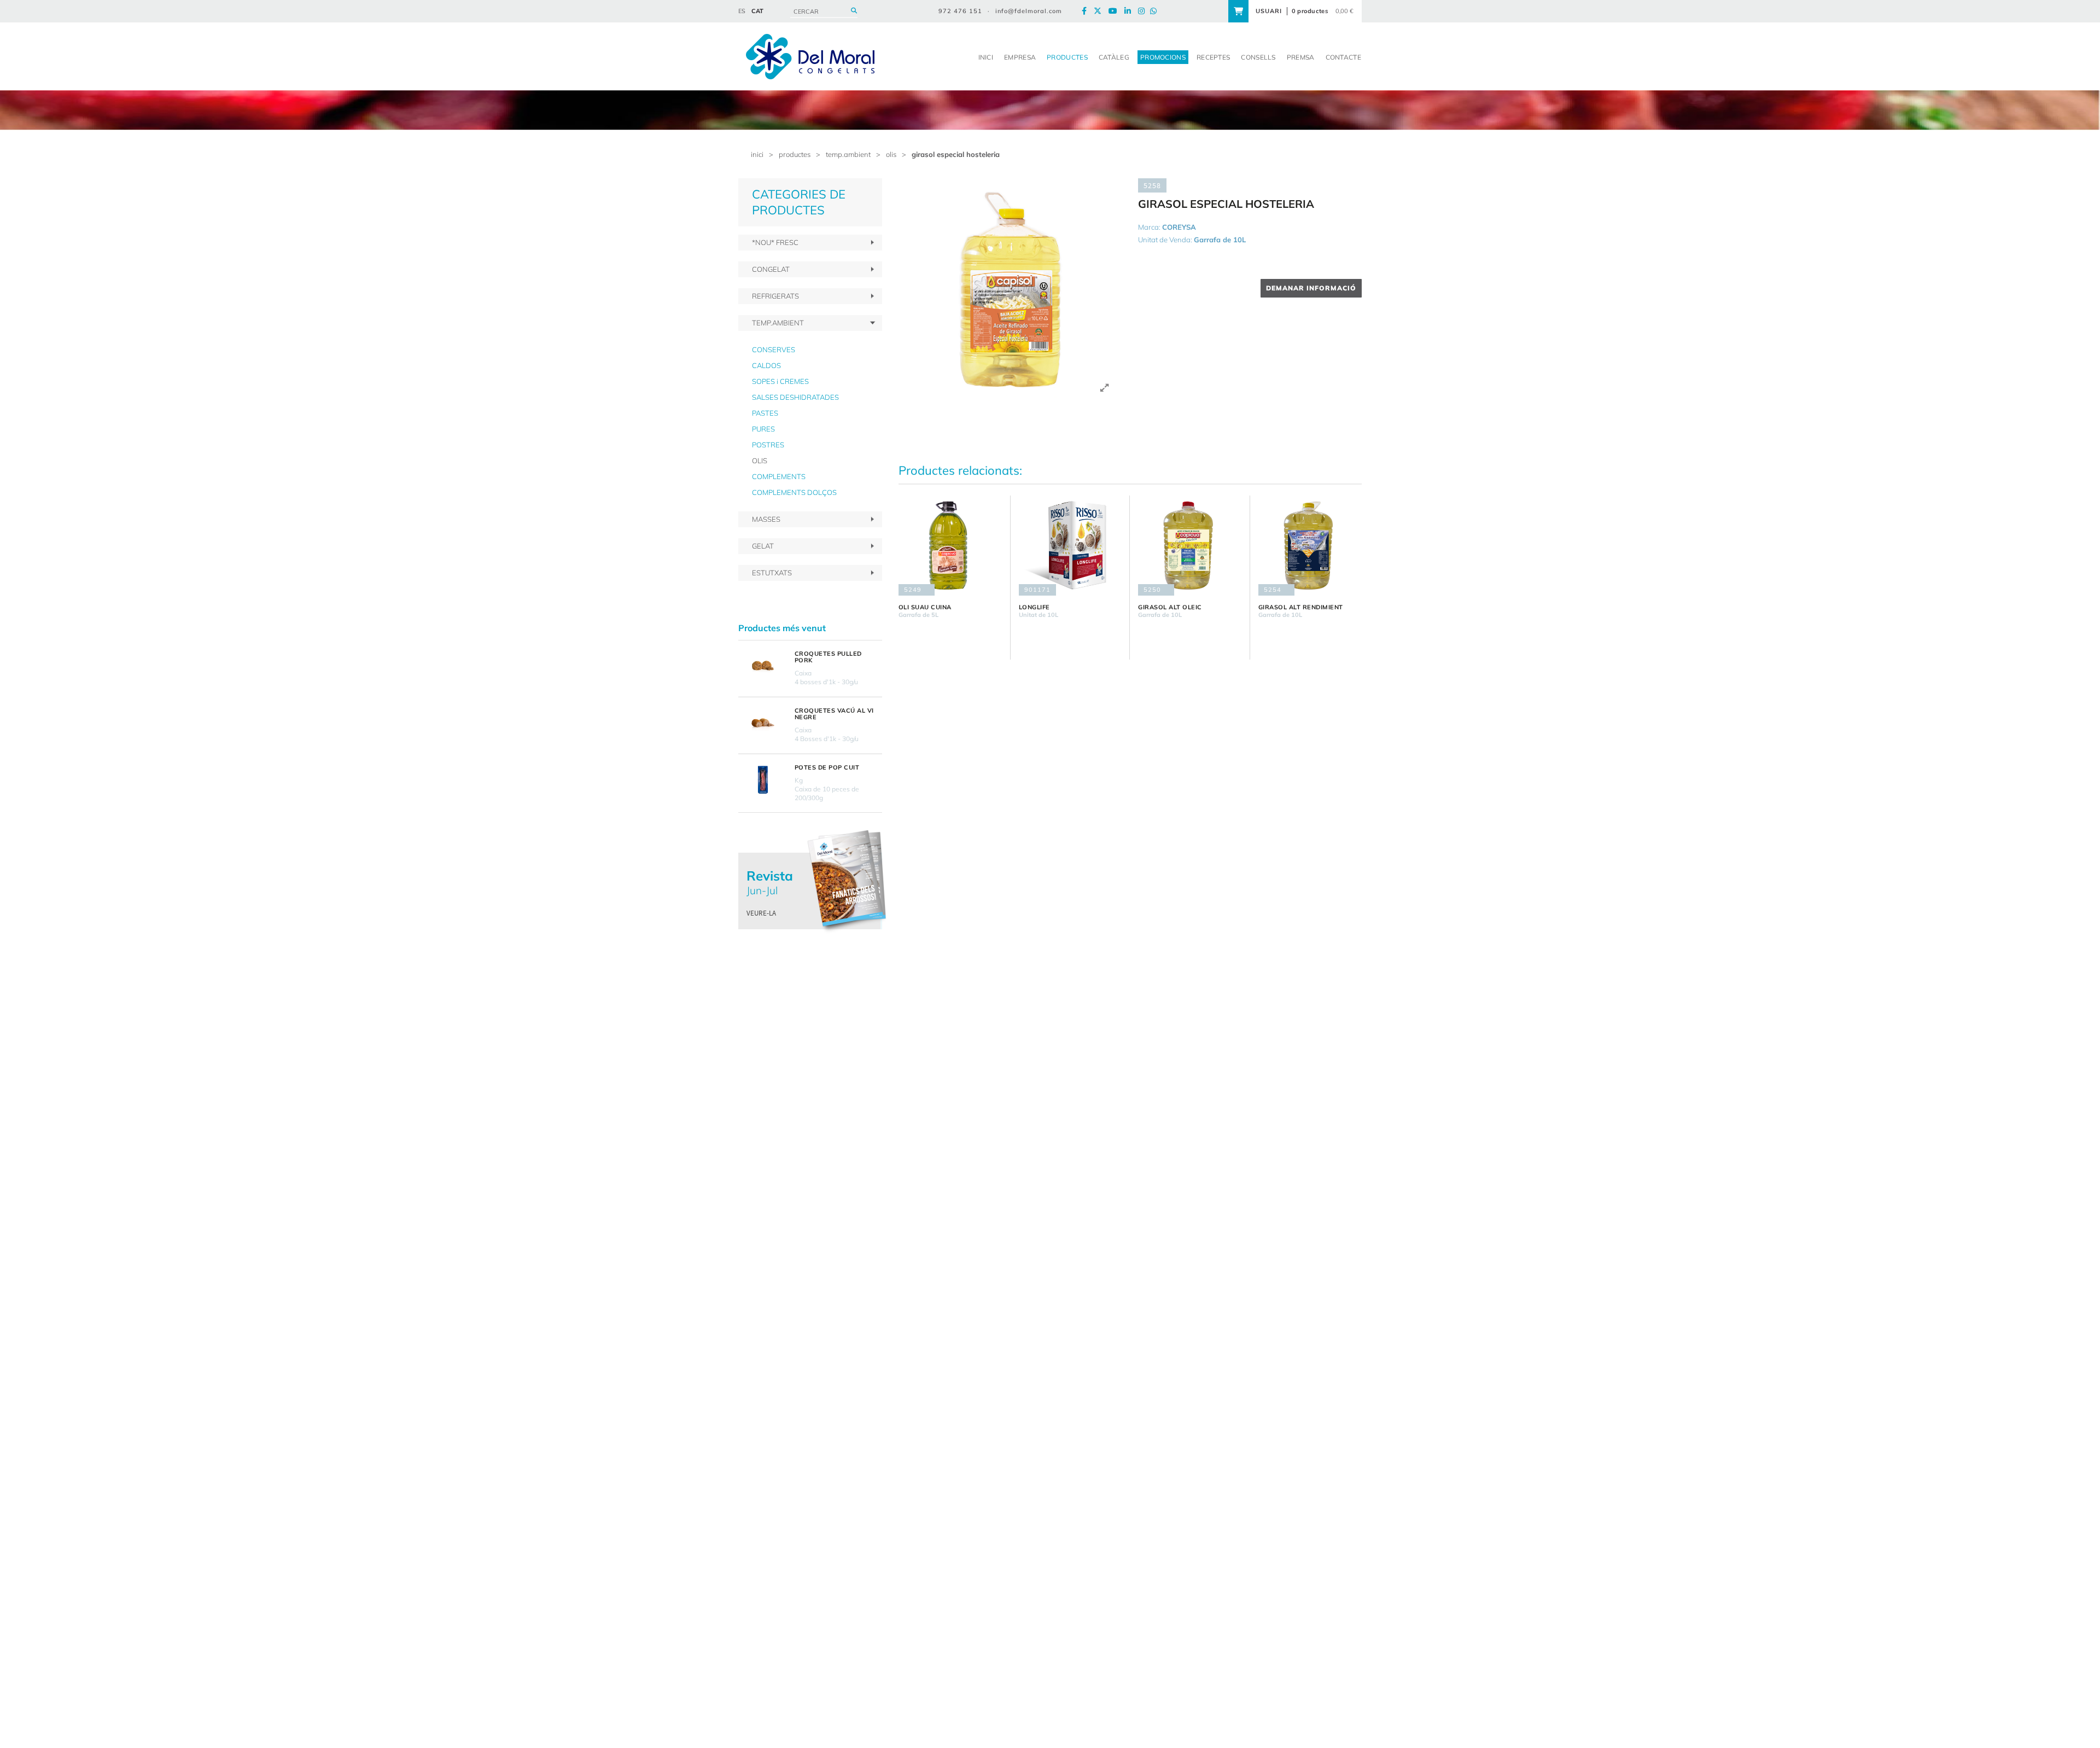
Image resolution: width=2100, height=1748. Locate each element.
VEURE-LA (761, 913)
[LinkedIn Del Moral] (1130, 11)
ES (742, 11)
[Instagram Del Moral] (1144, 11)
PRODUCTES (795, 154)
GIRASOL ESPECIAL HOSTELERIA (956, 154)
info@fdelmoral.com (1029, 11)
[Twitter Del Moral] (1100, 11)
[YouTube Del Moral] (1116, 11)
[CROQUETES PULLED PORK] (762, 666)
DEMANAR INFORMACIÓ (1311, 288)
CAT (757, 11)
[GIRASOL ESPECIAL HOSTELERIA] (1010, 290)
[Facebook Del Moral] (1087, 11)
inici (757, 154)
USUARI (1269, 11)
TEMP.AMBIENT (848, 154)
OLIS (891, 154)
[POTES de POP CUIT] (762, 780)
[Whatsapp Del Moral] (1156, 11)
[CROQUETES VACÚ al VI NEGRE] (762, 723)
